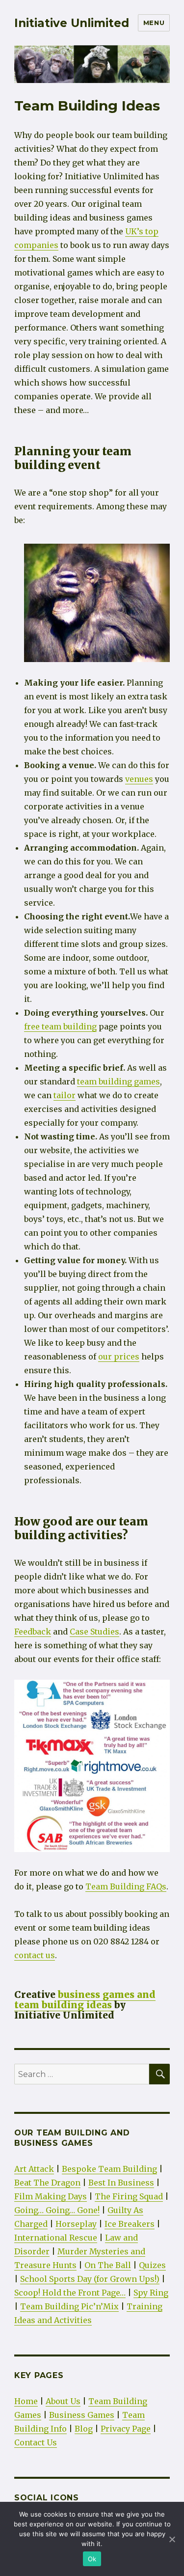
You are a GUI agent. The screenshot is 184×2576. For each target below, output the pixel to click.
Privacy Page (126, 2429)
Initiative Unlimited (72, 23)
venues (139, 779)
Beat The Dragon (47, 2183)
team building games (118, 1081)
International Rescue (56, 2238)
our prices (119, 1357)
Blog (84, 2429)
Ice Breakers (130, 2224)
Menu (154, 23)
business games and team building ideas (85, 2000)
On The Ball (108, 2265)
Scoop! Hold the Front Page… (70, 2293)
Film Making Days (51, 2196)
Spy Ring (151, 2293)
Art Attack (34, 2169)
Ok (92, 2559)
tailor (65, 1095)
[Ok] (172, 2539)
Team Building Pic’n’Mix (69, 2306)
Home (26, 2401)
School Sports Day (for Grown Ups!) (90, 2279)
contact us (35, 1955)
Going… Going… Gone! (57, 2210)
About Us (63, 2401)
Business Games (82, 2415)
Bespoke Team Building (109, 2169)
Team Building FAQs (126, 1886)
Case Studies (94, 1632)
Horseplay (76, 2224)
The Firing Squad (129, 2196)
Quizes (152, 2265)
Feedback (33, 1632)
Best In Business (121, 2183)
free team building (60, 1026)
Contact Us (36, 2442)
